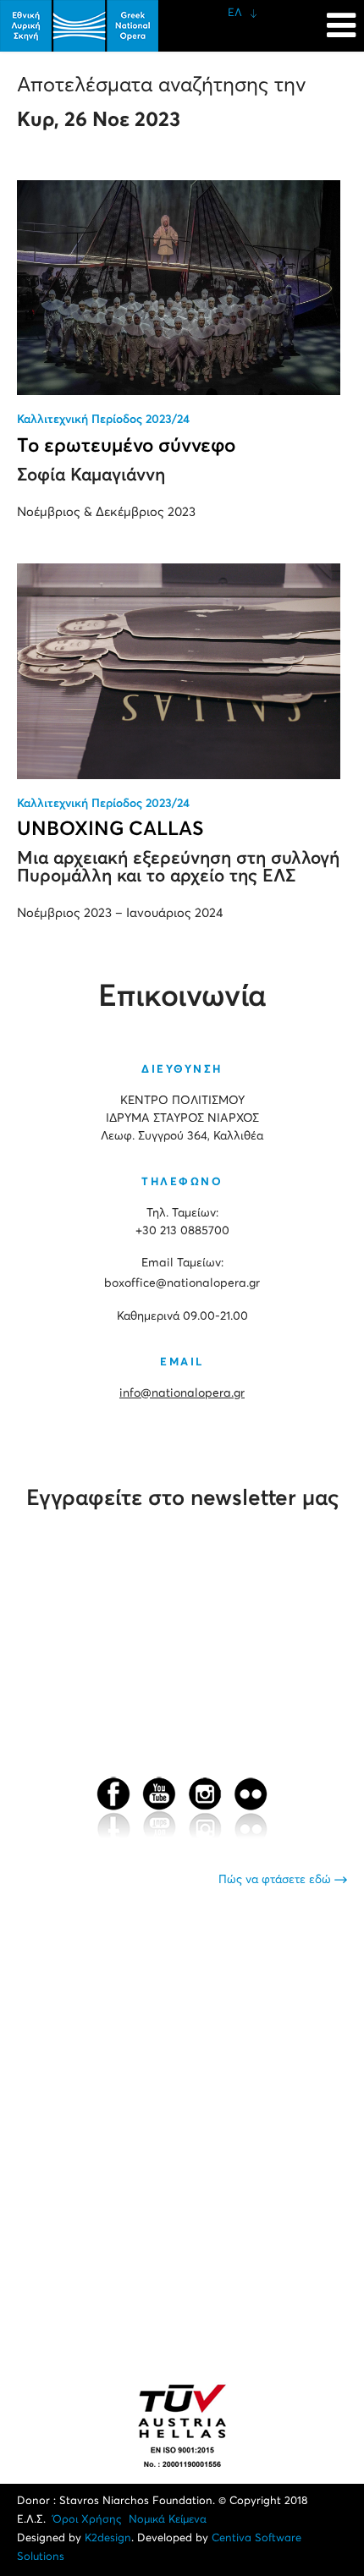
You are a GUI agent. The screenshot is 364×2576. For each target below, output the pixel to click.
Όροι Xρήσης (87, 2520)
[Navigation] (341, 17)
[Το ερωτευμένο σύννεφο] (179, 288)
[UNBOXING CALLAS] (179, 671)
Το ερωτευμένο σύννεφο (126, 446)
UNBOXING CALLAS (110, 829)
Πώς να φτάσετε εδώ (276, 1880)
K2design (108, 2538)
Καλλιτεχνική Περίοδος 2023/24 (103, 420)
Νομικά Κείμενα (168, 2520)
